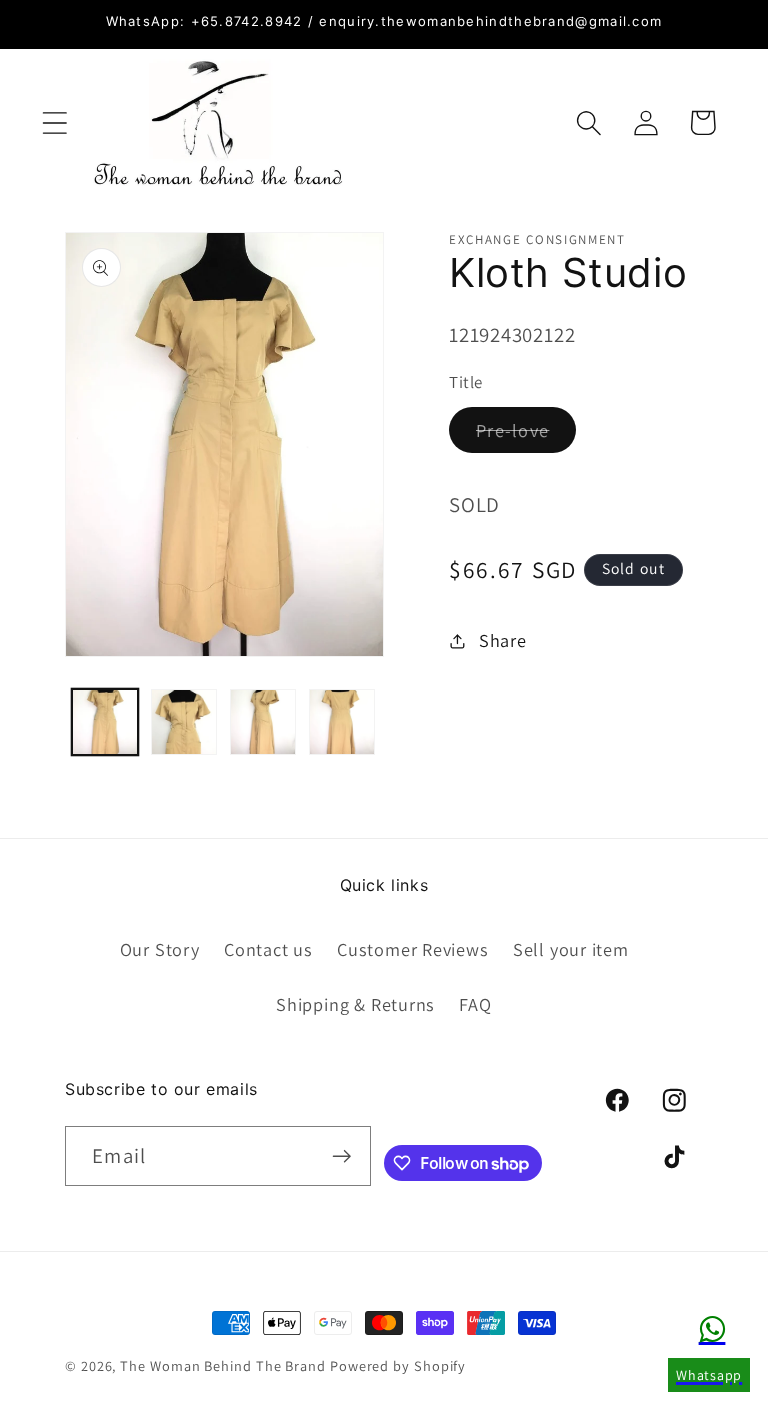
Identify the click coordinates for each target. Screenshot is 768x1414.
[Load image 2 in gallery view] (184, 722)
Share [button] (503, 640)
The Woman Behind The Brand (223, 1365)
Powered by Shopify (398, 1365)
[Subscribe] (341, 1156)
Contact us (268, 949)
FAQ (475, 1004)
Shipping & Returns (355, 1004)
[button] (54, 122)
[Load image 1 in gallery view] (105, 722)
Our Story (160, 949)
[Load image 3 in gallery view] (263, 722)
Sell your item (571, 949)
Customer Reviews (412, 949)
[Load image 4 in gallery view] (342, 722)
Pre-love (526, 435)
